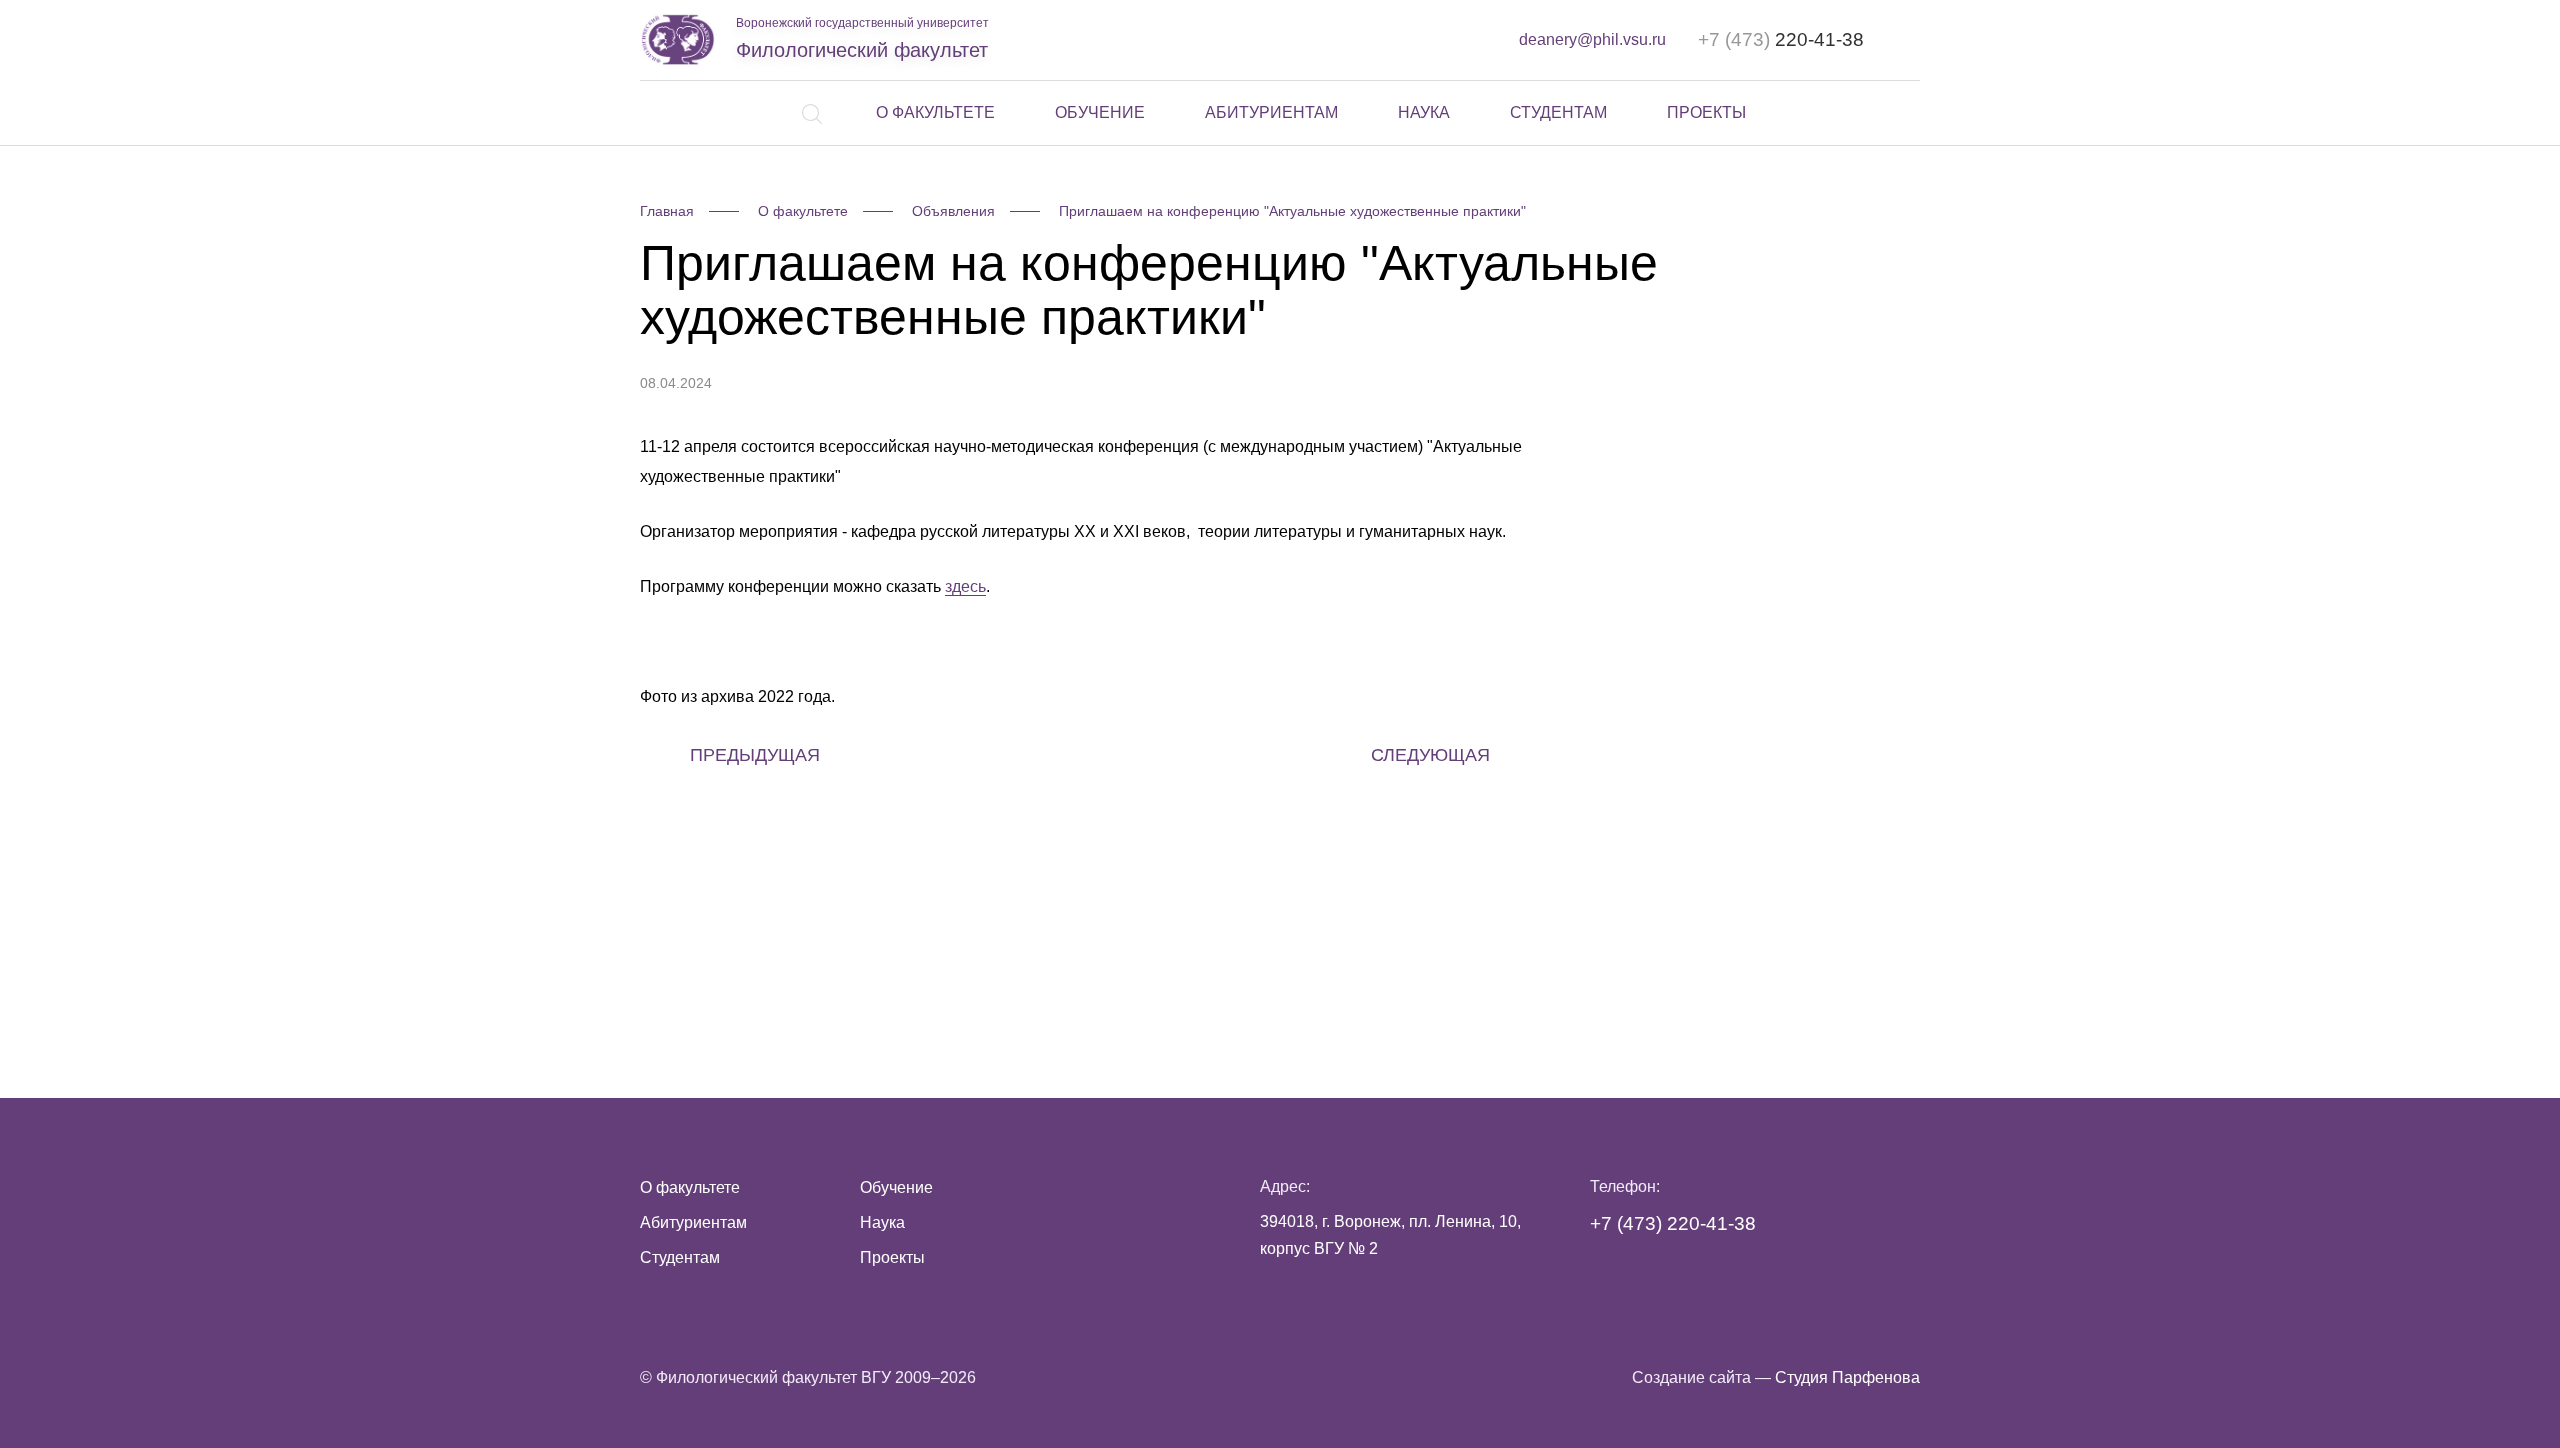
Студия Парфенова (1847, 1377)
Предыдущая (755, 755)
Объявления (953, 211)
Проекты (1706, 112)
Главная (667, 211)
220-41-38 (1781, 39)
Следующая (1430, 755)
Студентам (1558, 112)
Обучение (1100, 112)
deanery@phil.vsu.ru (1592, 39)
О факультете (935, 112)
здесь (965, 586)
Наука (1424, 112)
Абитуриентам (1271, 112)
